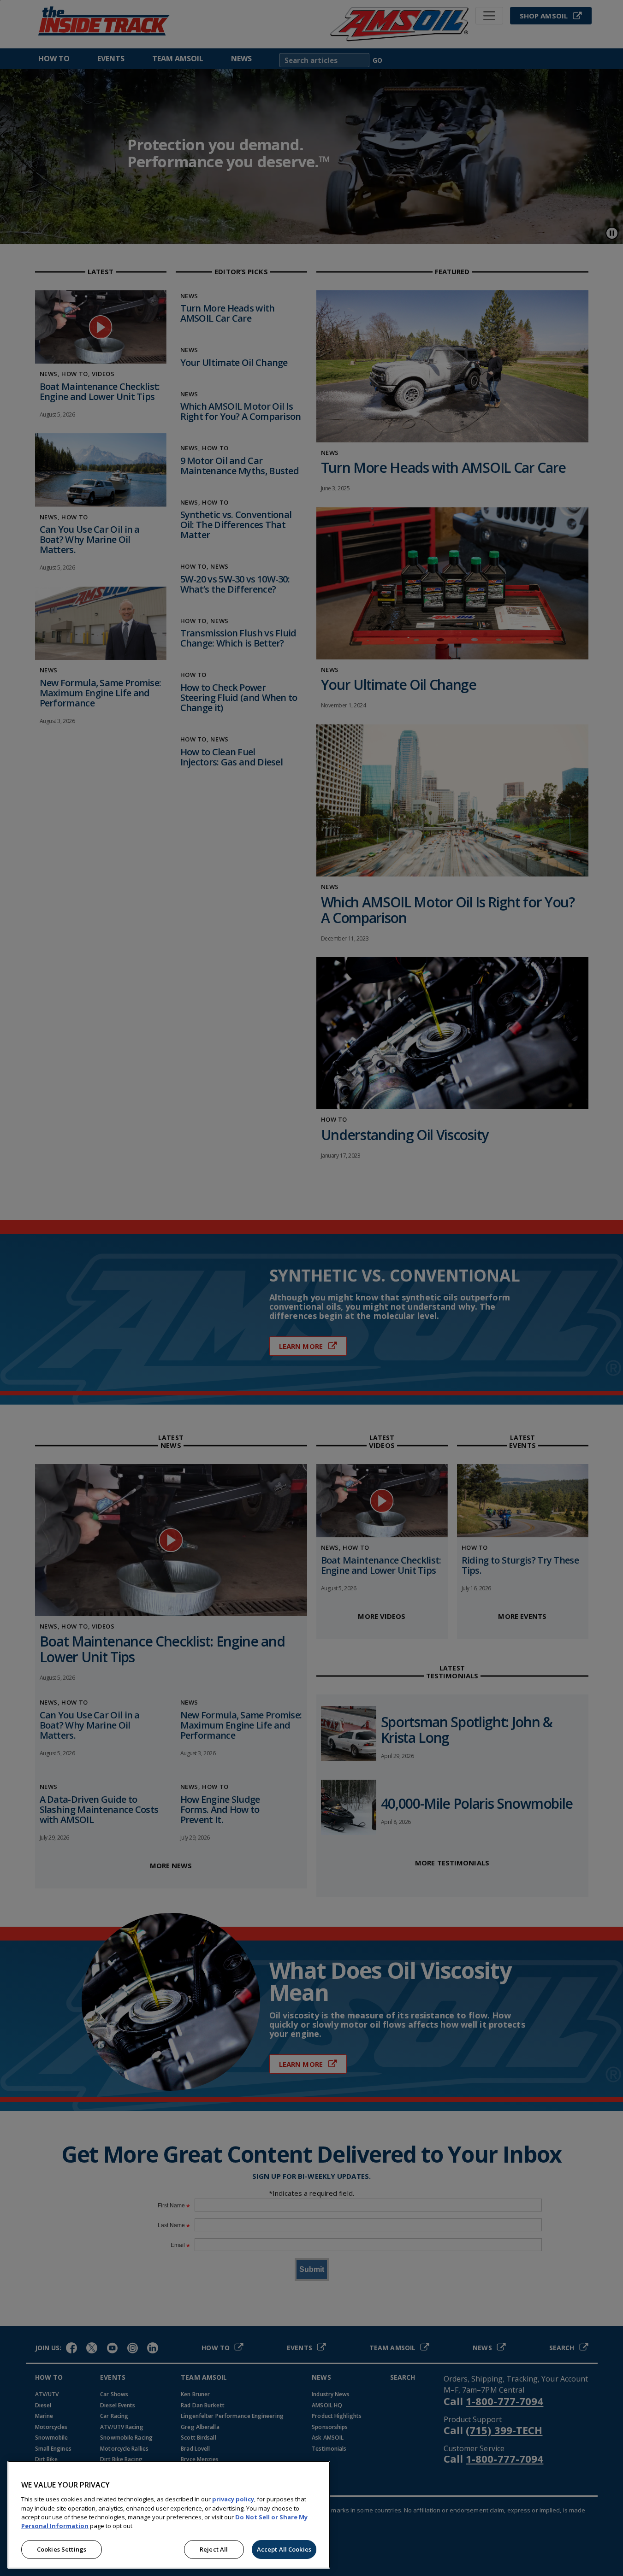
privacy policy (233, 2499)
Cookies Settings (62, 2549)
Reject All (214, 2549)
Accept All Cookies (284, 2549)
